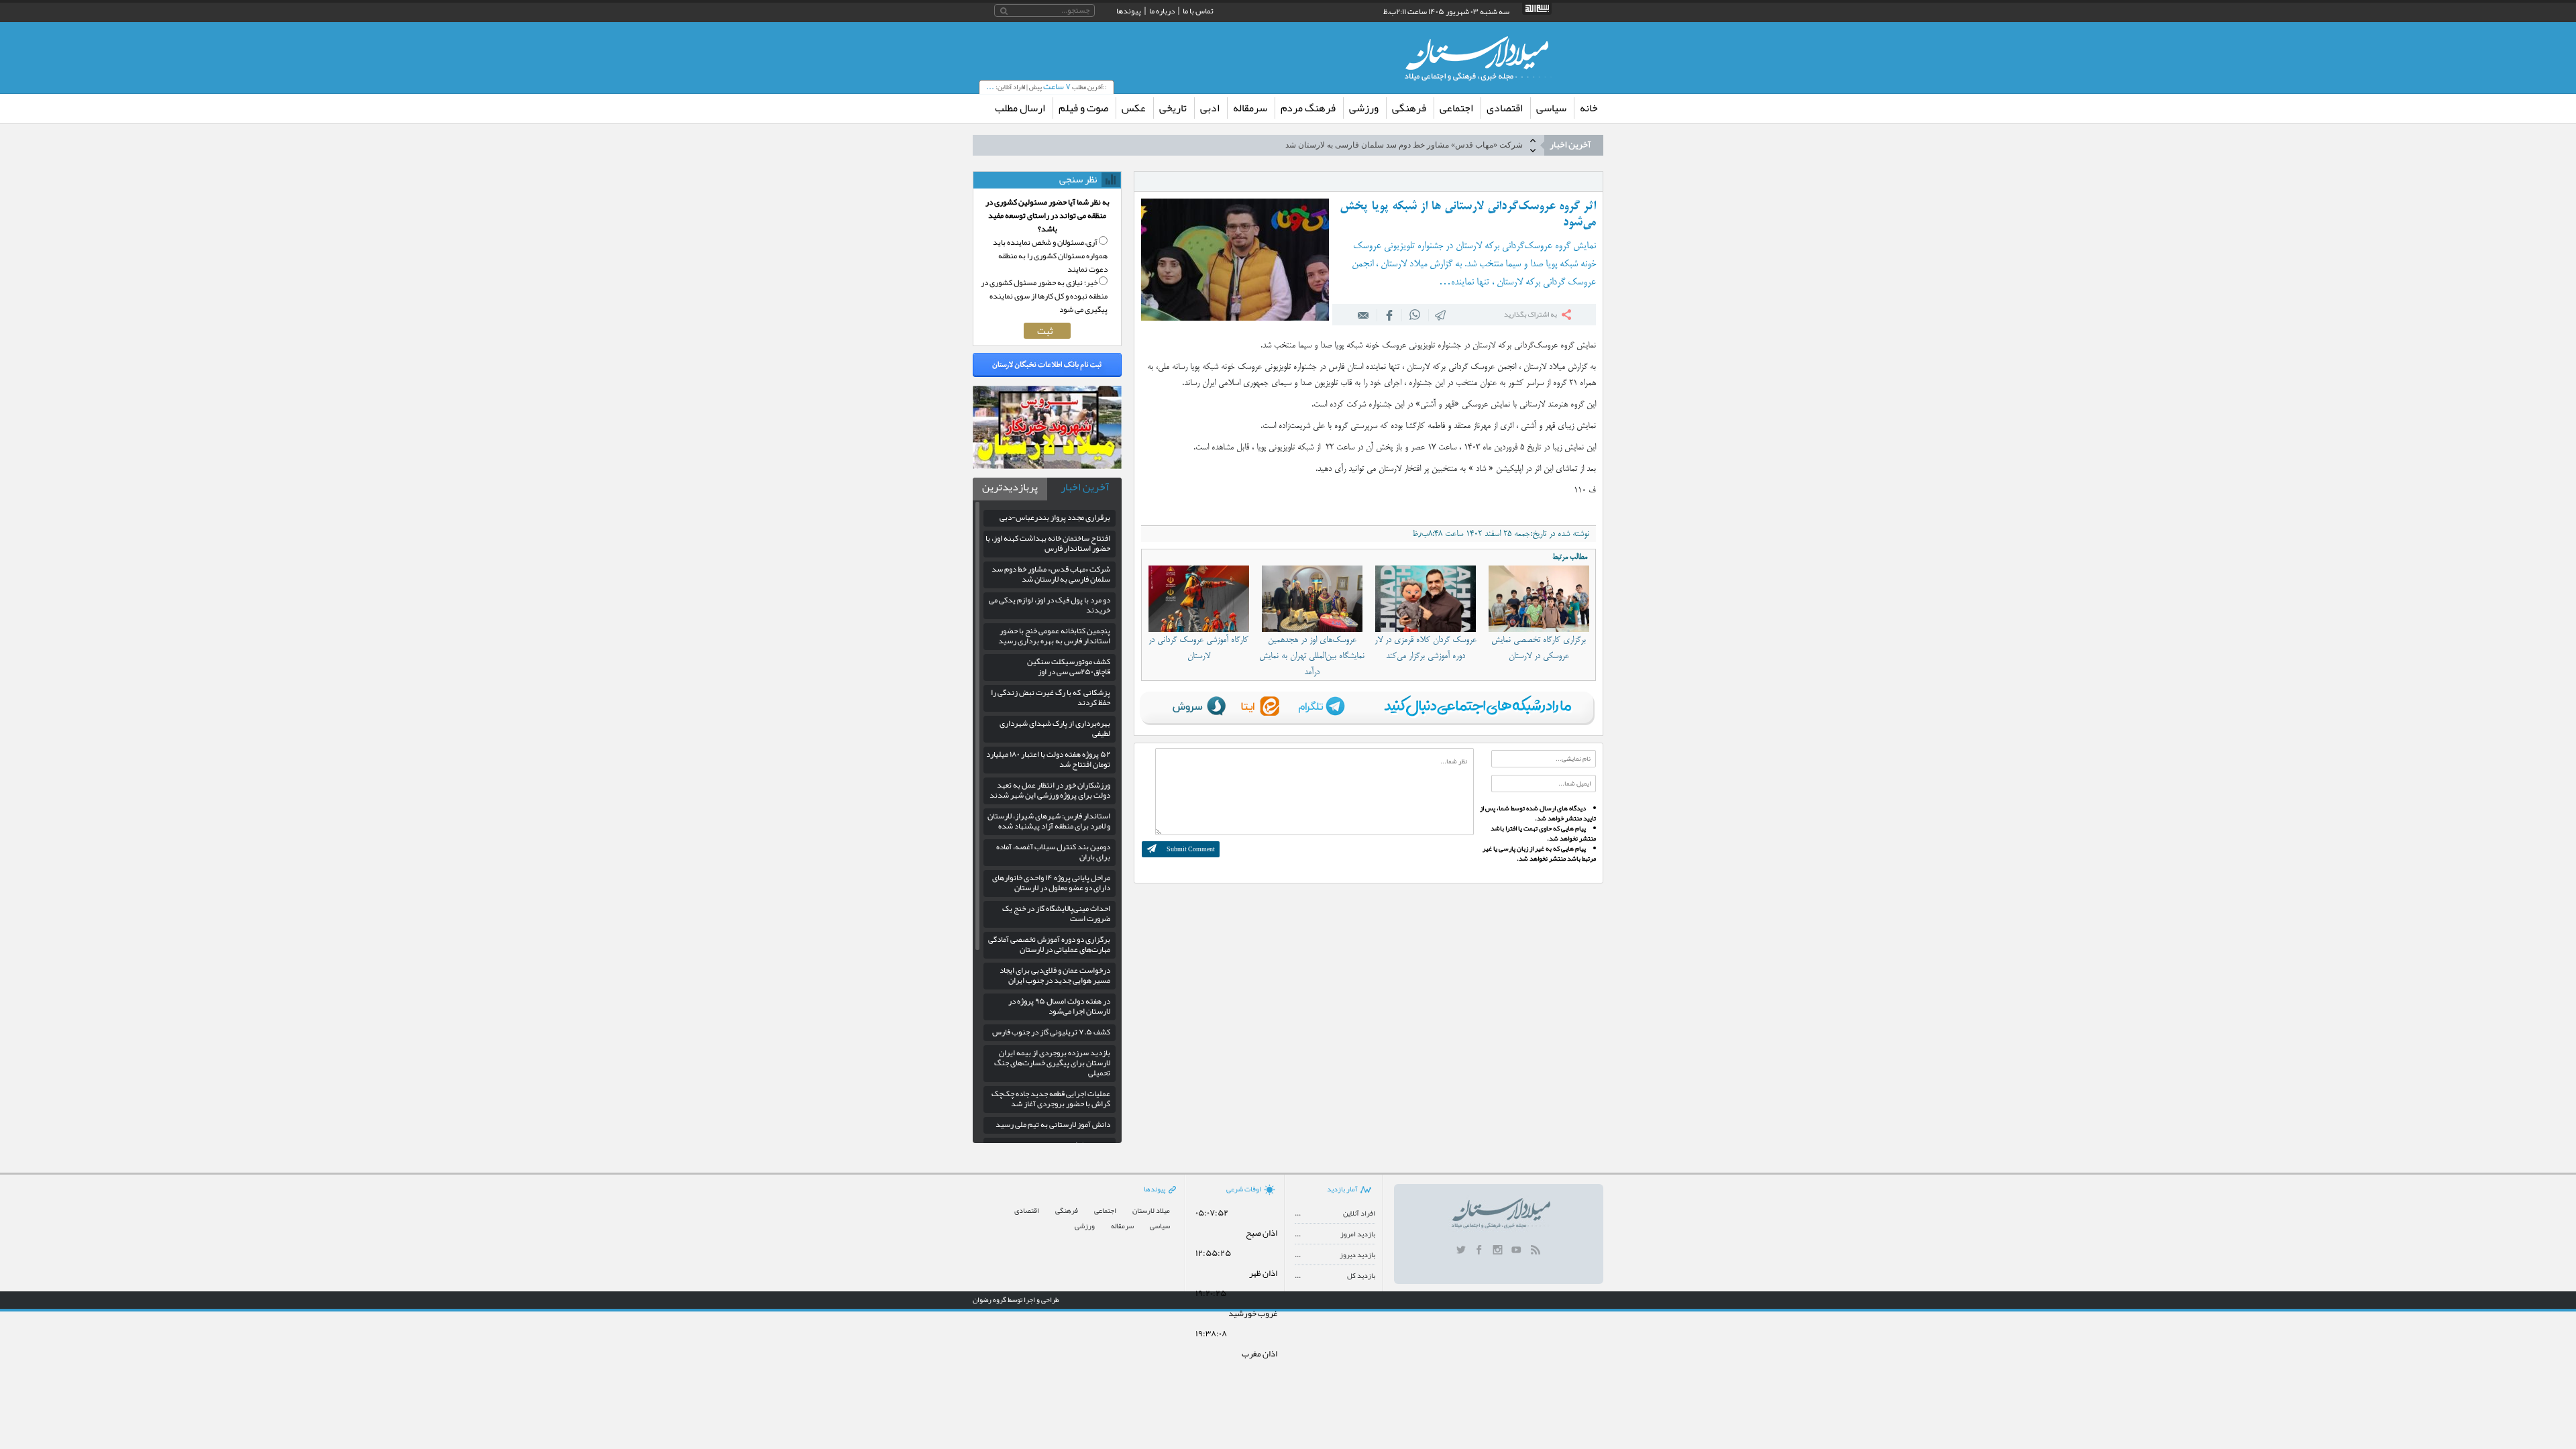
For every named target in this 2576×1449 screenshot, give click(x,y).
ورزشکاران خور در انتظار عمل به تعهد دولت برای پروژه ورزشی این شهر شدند (1050, 790)
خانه (1589, 108)
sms (1441, 315)
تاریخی (1173, 108)
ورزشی (1364, 108)
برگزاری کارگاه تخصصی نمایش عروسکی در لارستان (1539, 648)
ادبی (1210, 108)
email (1364, 315)
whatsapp (1415, 315)
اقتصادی (1505, 108)
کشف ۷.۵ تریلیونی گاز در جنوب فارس (1051, 1032)
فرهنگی (1409, 108)
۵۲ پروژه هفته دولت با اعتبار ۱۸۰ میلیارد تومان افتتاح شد (1048, 759)
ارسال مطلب (1020, 108)
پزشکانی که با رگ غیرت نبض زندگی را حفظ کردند (1051, 697)
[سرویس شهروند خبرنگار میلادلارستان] (1047, 466)
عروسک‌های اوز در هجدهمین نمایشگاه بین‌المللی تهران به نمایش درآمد (1312, 656)
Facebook (1389, 315)
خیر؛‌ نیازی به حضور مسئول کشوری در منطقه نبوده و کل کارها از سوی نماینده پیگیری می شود (1044, 296)
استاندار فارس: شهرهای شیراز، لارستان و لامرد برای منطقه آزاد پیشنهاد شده (1049, 821)
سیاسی (1551, 108)
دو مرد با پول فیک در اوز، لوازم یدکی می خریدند (1444, 145)
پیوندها (1129, 11)
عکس (1134, 108)
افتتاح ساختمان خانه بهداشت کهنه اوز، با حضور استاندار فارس (1048, 543)
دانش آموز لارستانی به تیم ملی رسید (1053, 1124)
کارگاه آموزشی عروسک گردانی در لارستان (1198, 648)
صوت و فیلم (1083, 108)
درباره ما (1162, 11)
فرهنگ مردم (1308, 108)
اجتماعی (1456, 108)
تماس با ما (1198, 11)
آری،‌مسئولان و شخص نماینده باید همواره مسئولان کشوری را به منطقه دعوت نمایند (1050, 256)
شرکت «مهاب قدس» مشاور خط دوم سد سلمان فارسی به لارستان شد (1051, 574)
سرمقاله (1250, 108)
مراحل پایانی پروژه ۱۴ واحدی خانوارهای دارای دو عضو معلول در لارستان (1051, 882)
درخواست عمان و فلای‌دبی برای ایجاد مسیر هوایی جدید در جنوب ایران (1055, 975)
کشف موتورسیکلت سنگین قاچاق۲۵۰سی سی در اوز (1069, 666)
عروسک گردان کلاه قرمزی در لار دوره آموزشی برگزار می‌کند (1426, 648)
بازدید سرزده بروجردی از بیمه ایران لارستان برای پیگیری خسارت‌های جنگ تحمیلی (1052, 1063)
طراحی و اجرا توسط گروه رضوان (1016, 1299)
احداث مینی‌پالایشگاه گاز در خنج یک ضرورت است (1056, 913)
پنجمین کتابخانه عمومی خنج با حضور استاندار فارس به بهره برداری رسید (1054, 636)
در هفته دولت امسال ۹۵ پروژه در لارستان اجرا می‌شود (1059, 1006)
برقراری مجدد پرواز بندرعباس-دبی (1055, 517)
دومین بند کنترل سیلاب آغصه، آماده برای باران (1053, 852)
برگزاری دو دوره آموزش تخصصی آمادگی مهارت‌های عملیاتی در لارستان (1049, 944)
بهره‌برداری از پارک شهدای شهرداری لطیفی (1055, 728)
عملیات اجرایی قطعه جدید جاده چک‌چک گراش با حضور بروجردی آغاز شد (1051, 1098)
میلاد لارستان (1151, 1211)
